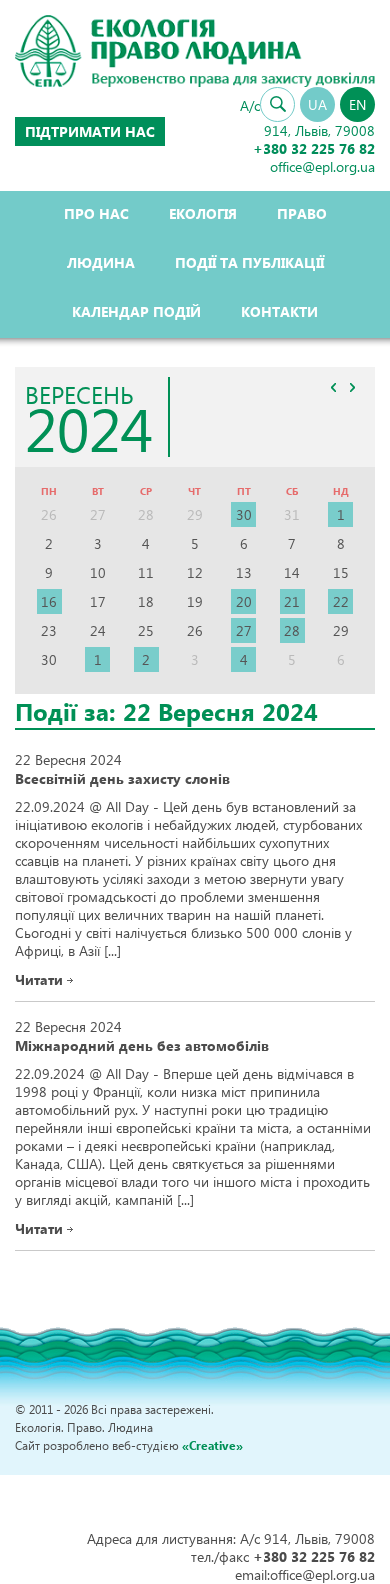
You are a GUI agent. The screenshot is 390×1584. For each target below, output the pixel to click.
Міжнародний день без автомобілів (142, 1045)
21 (292, 601)
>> (352, 388)
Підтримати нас (90, 131)
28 (292, 630)
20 (244, 601)
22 (341, 601)
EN (357, 104)
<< (333, 388)
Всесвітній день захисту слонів (122, 778)
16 (49, 601)
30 (244, 514)
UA (317, 104)
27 (244, 630)
